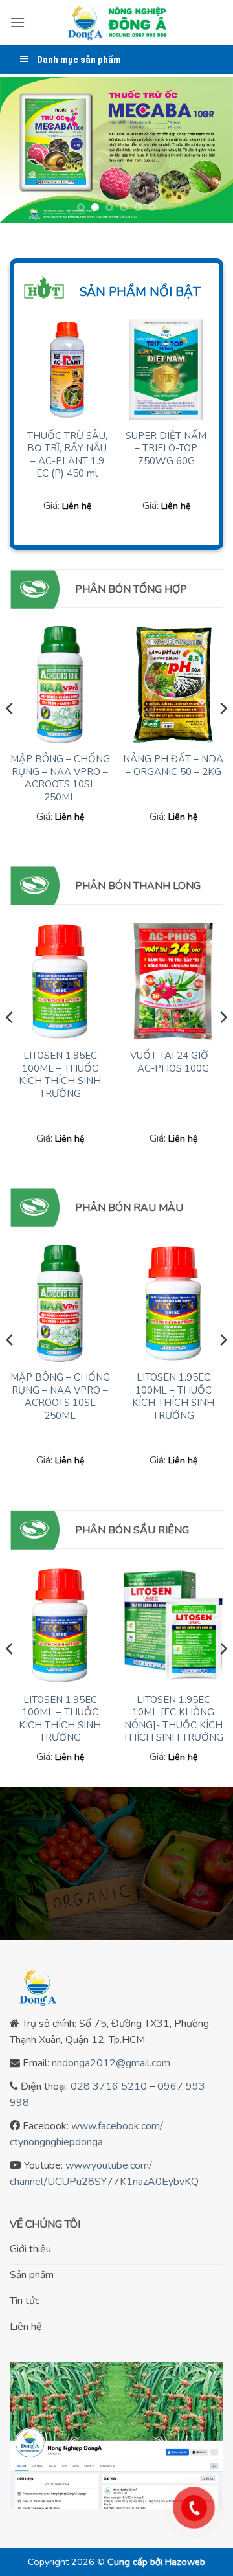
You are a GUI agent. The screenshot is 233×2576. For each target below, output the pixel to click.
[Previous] (10, 734)
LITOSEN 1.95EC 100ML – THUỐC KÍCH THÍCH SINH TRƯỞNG (60, 1075)
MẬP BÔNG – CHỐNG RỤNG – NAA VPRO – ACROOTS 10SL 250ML (60, 778)
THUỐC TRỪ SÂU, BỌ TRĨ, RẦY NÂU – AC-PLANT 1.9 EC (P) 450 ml (67, 455)
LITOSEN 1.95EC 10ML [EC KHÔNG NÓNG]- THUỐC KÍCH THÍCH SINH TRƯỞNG (173, 1719)
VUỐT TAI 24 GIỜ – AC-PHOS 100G (173, 1062)
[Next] (223, 734)
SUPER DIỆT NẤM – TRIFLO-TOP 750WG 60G (166, 449)
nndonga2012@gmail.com (111, 2063)
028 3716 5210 (109, 2086)
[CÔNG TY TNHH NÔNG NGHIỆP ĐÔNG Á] (116, 23)
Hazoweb (185, 2562)
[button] (17, 22)
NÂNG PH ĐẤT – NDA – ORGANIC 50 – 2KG (173, 766)
